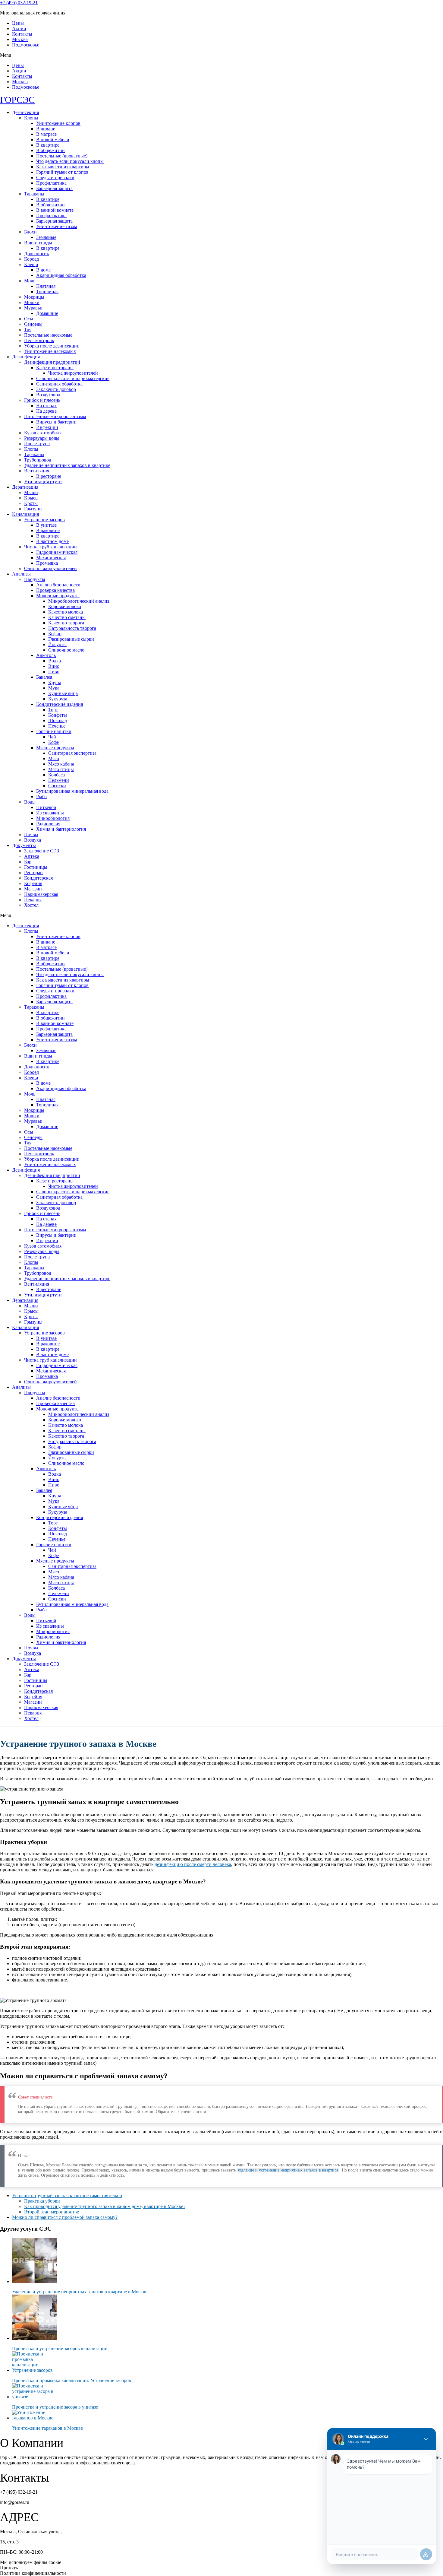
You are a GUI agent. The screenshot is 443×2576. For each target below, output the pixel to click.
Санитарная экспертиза (72, 753)
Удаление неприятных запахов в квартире (67, 465)
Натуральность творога (72, 628)
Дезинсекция (25, 112)
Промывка (47, 563)
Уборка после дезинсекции (52, 346)
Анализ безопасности (58, 585)
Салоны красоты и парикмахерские (73, 378)
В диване (46, 129)
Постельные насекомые (48, 335)
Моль (30, 281)
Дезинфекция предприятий (52, 362)
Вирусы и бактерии (56, 422)
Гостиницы (36, 867)
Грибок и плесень (42, 400)
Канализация (25, 514)
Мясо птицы (61, 769)
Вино (54, 666)
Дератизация (25, 487)
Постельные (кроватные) (62, 156)
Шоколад (58, 720)
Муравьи (33, 308)
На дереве (46, 411)
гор (17, 100)
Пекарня (33, 900)
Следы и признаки (55, 178)
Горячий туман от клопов (62, 172)
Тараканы (34, 194)
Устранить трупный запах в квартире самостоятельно (67, 2195)
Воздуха (33, 840)
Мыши (31, 492)
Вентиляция (37, 471)
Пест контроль (39, 340)
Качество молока (66, 612)
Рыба (41, 796)
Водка (55, 661)
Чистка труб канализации (50, 547)
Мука (54, 688)
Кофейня (33, 883)
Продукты (35, 579)
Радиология (48, 824)
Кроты (31, 503)
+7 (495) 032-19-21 (19, 3)
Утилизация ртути (43, 482)
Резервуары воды (42, 438)
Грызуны (33, 509)
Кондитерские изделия (60, 704)
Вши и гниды (38, 243)
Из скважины (50, 813)
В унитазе (46, 525)
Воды (30, 802)
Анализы (21, 574)
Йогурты (57, 644)
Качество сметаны (67, 617)
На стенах (46, 406)
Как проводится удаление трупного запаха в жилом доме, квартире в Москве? (105, 2206)
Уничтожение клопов (58, 123)
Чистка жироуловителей (73, 373)
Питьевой (46, 807)
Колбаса (57, 775)
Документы (24, 845)
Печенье (57, 726)
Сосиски (57, 786)
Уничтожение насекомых (50, 351)
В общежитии (50, 150)
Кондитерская (38, 878)
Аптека (32, 856)
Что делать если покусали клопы (70, 161)
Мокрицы (34, 297)
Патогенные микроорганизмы (55, 416)
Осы (29, 319)
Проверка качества (55, 590)
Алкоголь (46, 655)
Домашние (47, 313)
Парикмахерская (41, 894)
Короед (31, 259)
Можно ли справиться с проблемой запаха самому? (65, 2217)
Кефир (55, 634)
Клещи (31, 264)
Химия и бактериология (61, 829)
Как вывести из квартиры (63, 167)
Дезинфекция (26, 357)
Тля (28, 330)
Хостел (31, 905)
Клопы (31, 118)
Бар (28, 862)
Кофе (53, 742)
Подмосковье (26, 45)
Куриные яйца (63, 693)
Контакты (22, 34)
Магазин (33, 889)
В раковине (48, 530)
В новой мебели (53, 140)
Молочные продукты (58, 596)
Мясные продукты (55, 748)
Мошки (32, 302)
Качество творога (66, 623)
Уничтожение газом (57, 226)
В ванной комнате (55, 210)
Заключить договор (56, 389)
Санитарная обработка (59, 384)
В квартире (48, 145)
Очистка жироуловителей (50, 568)
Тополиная (47, 292)
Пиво (54, 672)
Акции (19, 29)
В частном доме (52, 541)
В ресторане (49, 476)
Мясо (54, 758)
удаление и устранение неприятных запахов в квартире (288, 2170)
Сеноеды (33, 324)
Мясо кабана (61, 764)
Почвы (31, 834)
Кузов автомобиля (43, 433)
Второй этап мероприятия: (52, 2212)
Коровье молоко (65, 606)
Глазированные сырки (71, 639)
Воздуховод (48, 395)
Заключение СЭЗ (42, 851)
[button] (222, 55)
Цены (18, 23)
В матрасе (46, 134)
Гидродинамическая (57, 552)
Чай (52, 737)
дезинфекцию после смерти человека (193, 1864)
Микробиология (53, 818)
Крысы (31, 498)
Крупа (55, 682)
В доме (43, 270)
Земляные (46, 237)
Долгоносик (37, 254)
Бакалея (44, 677)
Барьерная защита (54, 188)
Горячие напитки (54, 731)
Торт (53, 710)
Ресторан (33, 872)
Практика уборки (42, 2201)
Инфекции (47, 427)
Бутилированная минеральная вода (72, 791)
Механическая (51, 558)
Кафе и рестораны (55, 368)
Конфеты (58, 715)
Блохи (30, 232)
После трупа (37, 444)
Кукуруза (58, 699)
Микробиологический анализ (79, 601)
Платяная (46, 286)
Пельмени (59, 780)
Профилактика (51, 183)
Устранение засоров (44, 520)
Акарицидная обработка (61, 275)
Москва (20, 39)
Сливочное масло (66, 650)
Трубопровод (38, 460)
